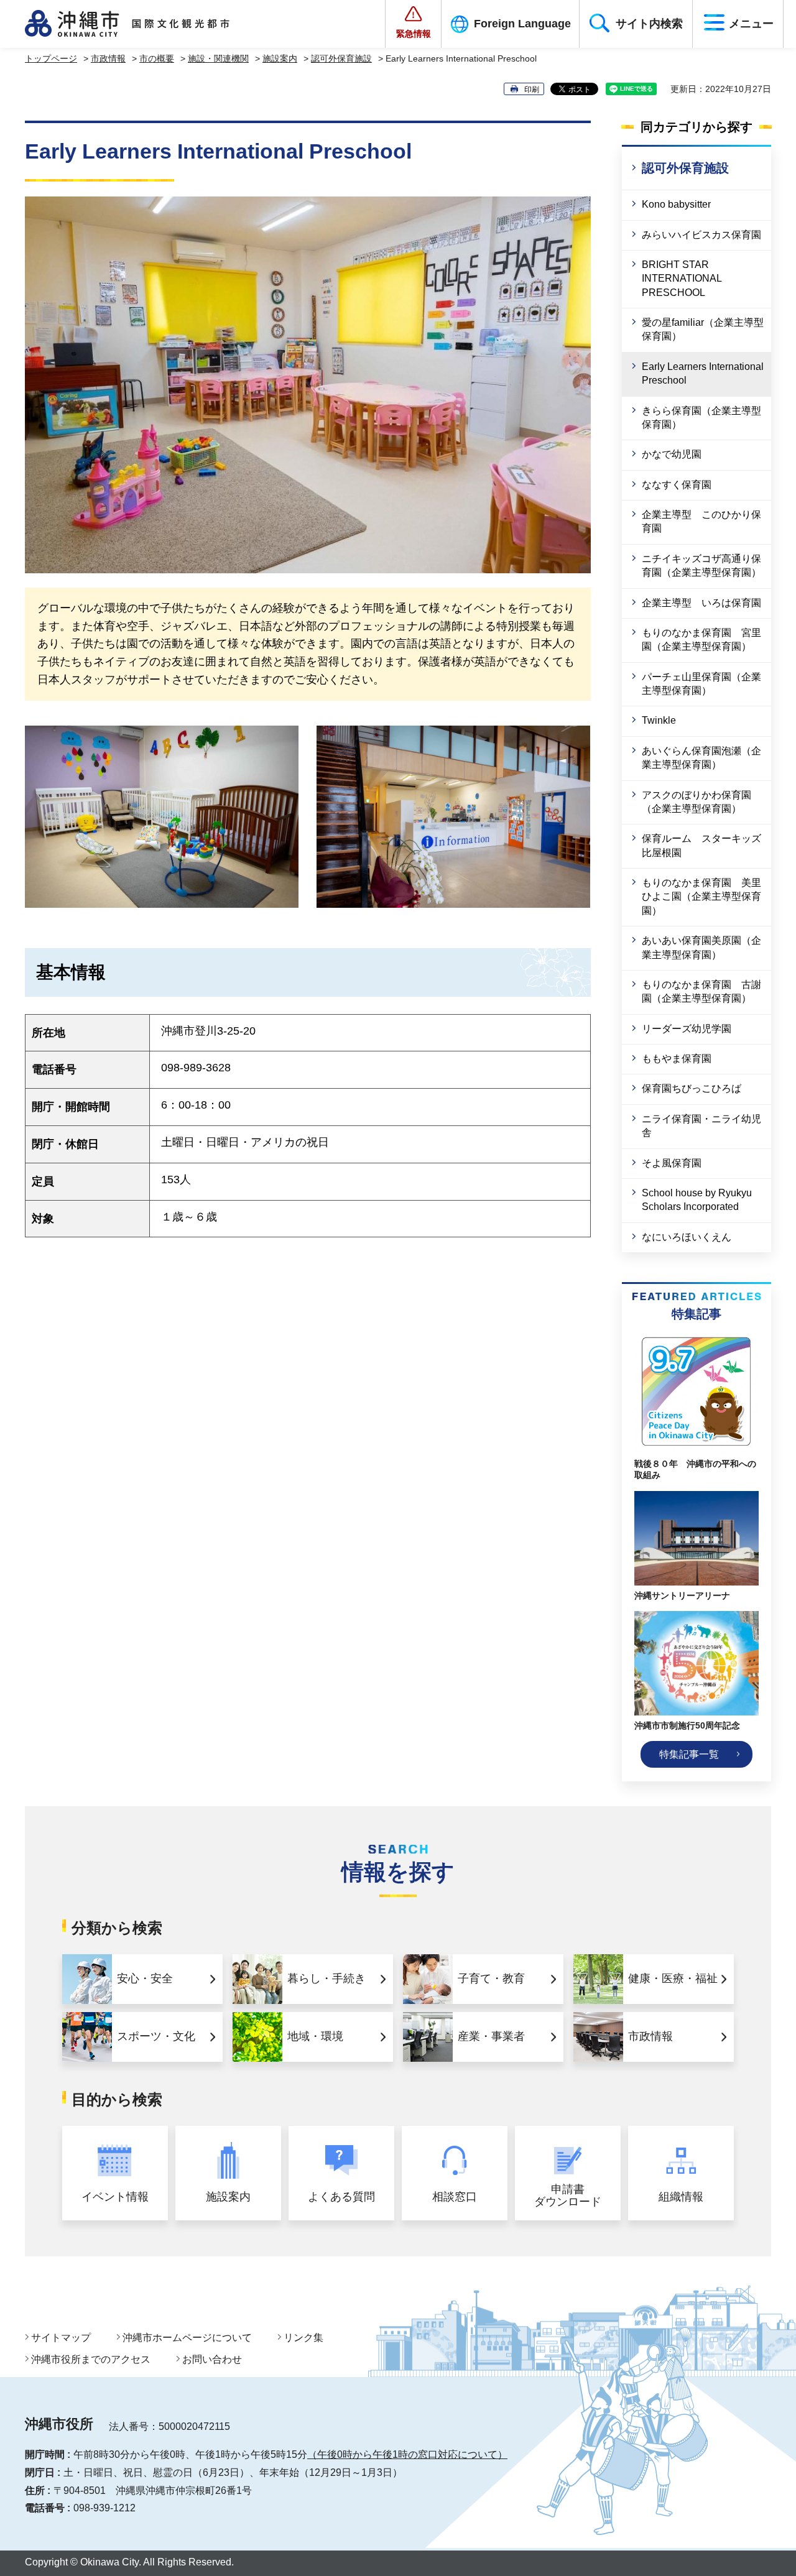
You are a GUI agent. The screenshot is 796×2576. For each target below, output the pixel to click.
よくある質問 (341, 2197)
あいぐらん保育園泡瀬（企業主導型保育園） (701, 758)
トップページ (51, 58)
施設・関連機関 (218, 58)
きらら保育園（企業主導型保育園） (701, 418)
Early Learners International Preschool (703, 373)
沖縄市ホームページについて (187, 2338)
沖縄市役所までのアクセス (91, 2359)
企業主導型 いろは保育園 (701, 603)
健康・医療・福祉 (673, 1978)
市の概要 (157, 58)
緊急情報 (414, 34)
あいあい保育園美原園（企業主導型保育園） (701, 947)
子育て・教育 (491, 1978)
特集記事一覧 (689, 1754)
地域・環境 (315, 2036)
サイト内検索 (649, 24)
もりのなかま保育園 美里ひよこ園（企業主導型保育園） (701, 897)
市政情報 (108, 58)
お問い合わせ (212, 2359)
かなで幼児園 (672, 454)
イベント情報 (115, 2197)
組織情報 (681, 2197)
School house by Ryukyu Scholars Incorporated (697, 1200)
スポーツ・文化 (156, 2036)
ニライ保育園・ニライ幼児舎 (701, 1126)
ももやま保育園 (682, 1059)
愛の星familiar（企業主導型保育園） (703, 329)
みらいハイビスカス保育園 (701, 235)
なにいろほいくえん (687, 1237)
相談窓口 (455, 2197)
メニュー (751, 24)
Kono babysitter (676, 204)
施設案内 (280, 58)
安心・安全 (145, 1978)
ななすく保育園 (677, 485)
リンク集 (303, 2338)
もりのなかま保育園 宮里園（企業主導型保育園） (701, 639)
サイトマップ (61, 2338)
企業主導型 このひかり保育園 (701, 521)
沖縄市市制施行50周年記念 (687, 1725)
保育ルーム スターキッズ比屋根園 (701, 845)
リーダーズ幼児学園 (687, 1029)
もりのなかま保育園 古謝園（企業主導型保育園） (701, 991)
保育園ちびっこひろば (692, 1088)
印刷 (532, 90)
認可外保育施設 (341, 58)
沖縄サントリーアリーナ (682, 1595)
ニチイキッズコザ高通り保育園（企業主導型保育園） (701, 566)
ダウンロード (568, 2196)
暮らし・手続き (326, 1978)
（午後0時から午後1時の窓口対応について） (407, 2454)
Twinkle (659, 720)
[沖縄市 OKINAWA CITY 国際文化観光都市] (141, 24)
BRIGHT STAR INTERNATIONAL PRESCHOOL (682, 279)
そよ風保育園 (672, 1163)
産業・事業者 (491, 2036)
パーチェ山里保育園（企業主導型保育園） (701, 684)
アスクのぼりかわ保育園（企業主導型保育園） (696, 802)
